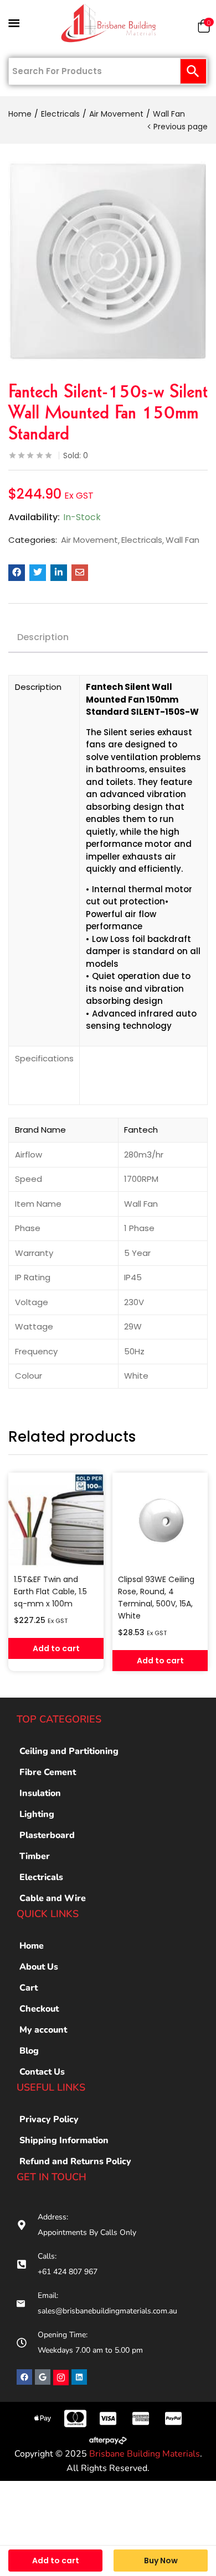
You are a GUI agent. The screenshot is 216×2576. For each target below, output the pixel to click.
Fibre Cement (48, 1772)
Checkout (39, 2009)
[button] (204, 28)
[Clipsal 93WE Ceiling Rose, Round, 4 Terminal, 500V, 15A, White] (160, 1520)
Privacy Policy (49, 2119)
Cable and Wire (53, 1898)
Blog (29, 2051)
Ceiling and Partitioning (69, 1751)
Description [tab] (43, 637)
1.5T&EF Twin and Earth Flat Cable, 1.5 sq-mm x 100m (50, 1591)
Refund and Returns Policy (75, 2161)
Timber (35, 1856)
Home (20, 114)
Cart (29, 1988)
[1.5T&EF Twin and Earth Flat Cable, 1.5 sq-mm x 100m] (56, 1520)
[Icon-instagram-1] (61, 2378)
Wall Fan (169, 114)
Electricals (60, 114)
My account (43, 2030)
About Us (39, 1967)
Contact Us (42, 2072)
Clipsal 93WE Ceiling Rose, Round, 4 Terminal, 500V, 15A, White (156, 1598)
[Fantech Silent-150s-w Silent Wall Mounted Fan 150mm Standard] (17, 573)
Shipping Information (64, 2140)
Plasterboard (47, 1835)
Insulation (40, 1793)
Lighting (37, 1814)
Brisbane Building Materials (145, 2454)
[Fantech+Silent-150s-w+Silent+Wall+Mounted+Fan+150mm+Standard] (38, 573)
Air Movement (116, 114)
